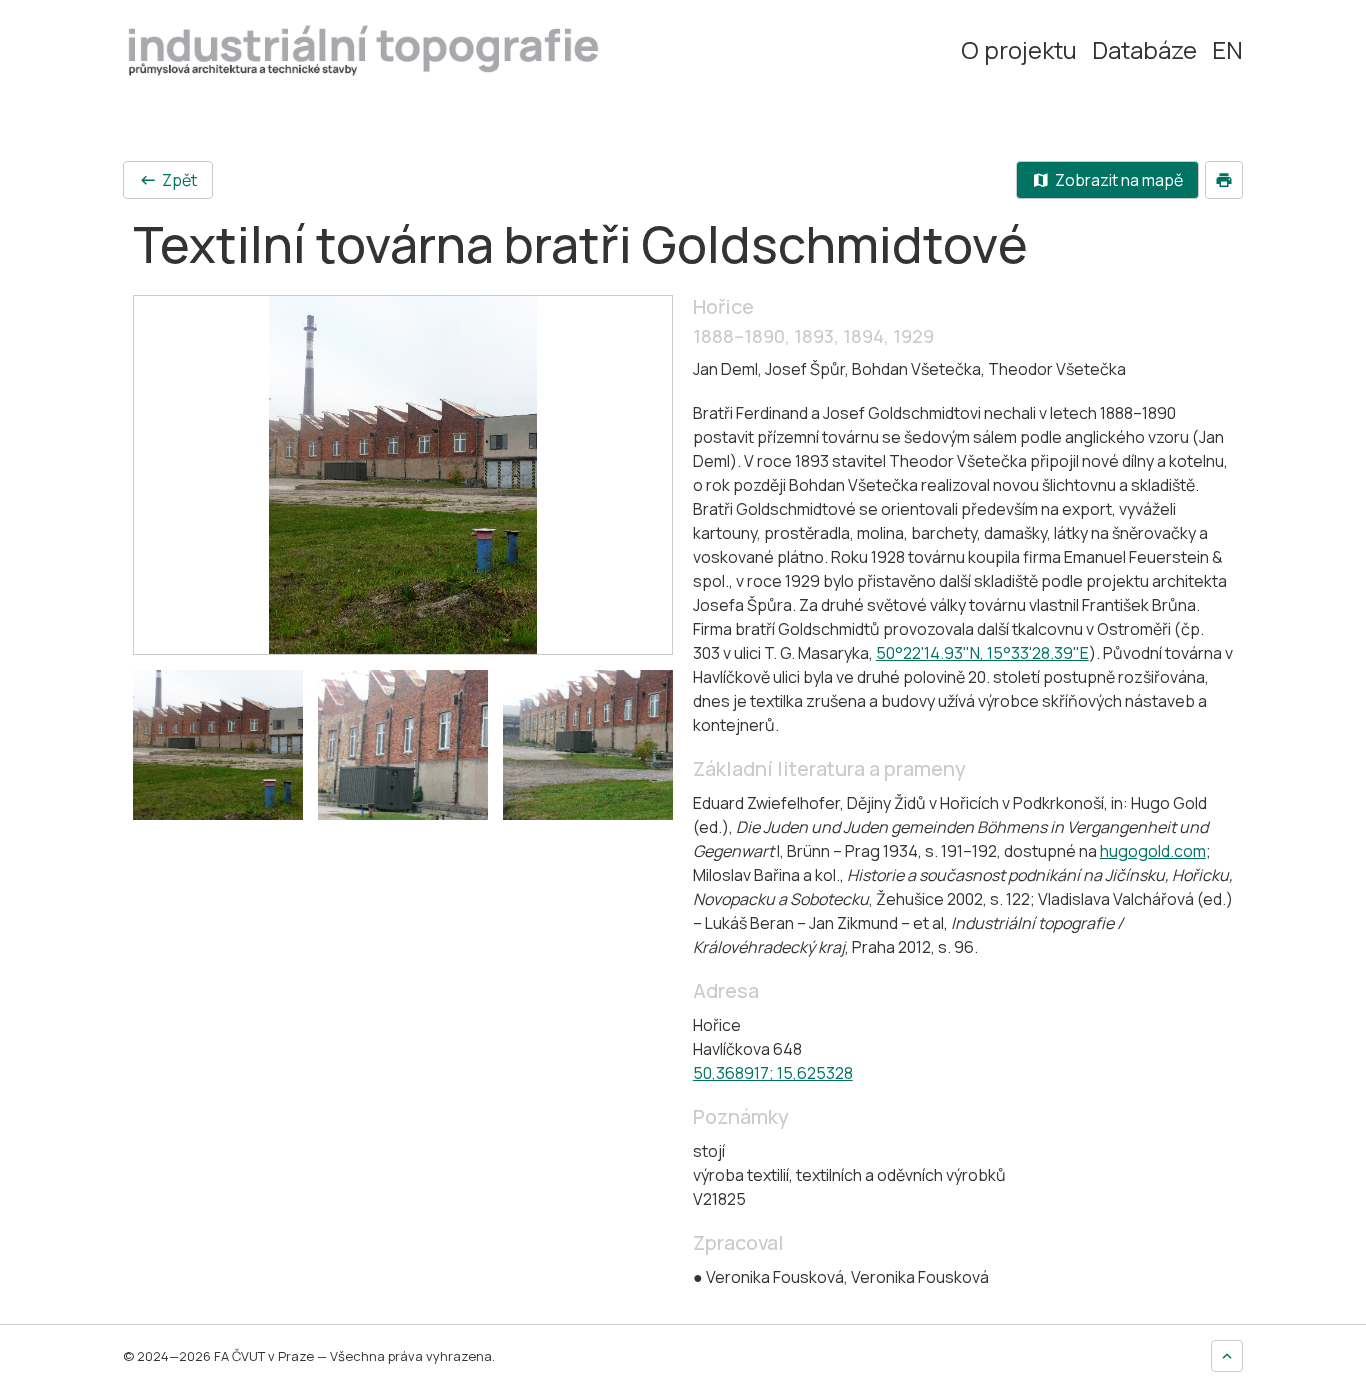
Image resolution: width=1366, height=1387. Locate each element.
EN (1227, 50)
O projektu (1019, 50)
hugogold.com (1153, 851)
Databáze (1144, 50)
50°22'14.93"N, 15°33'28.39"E (982, 653)
